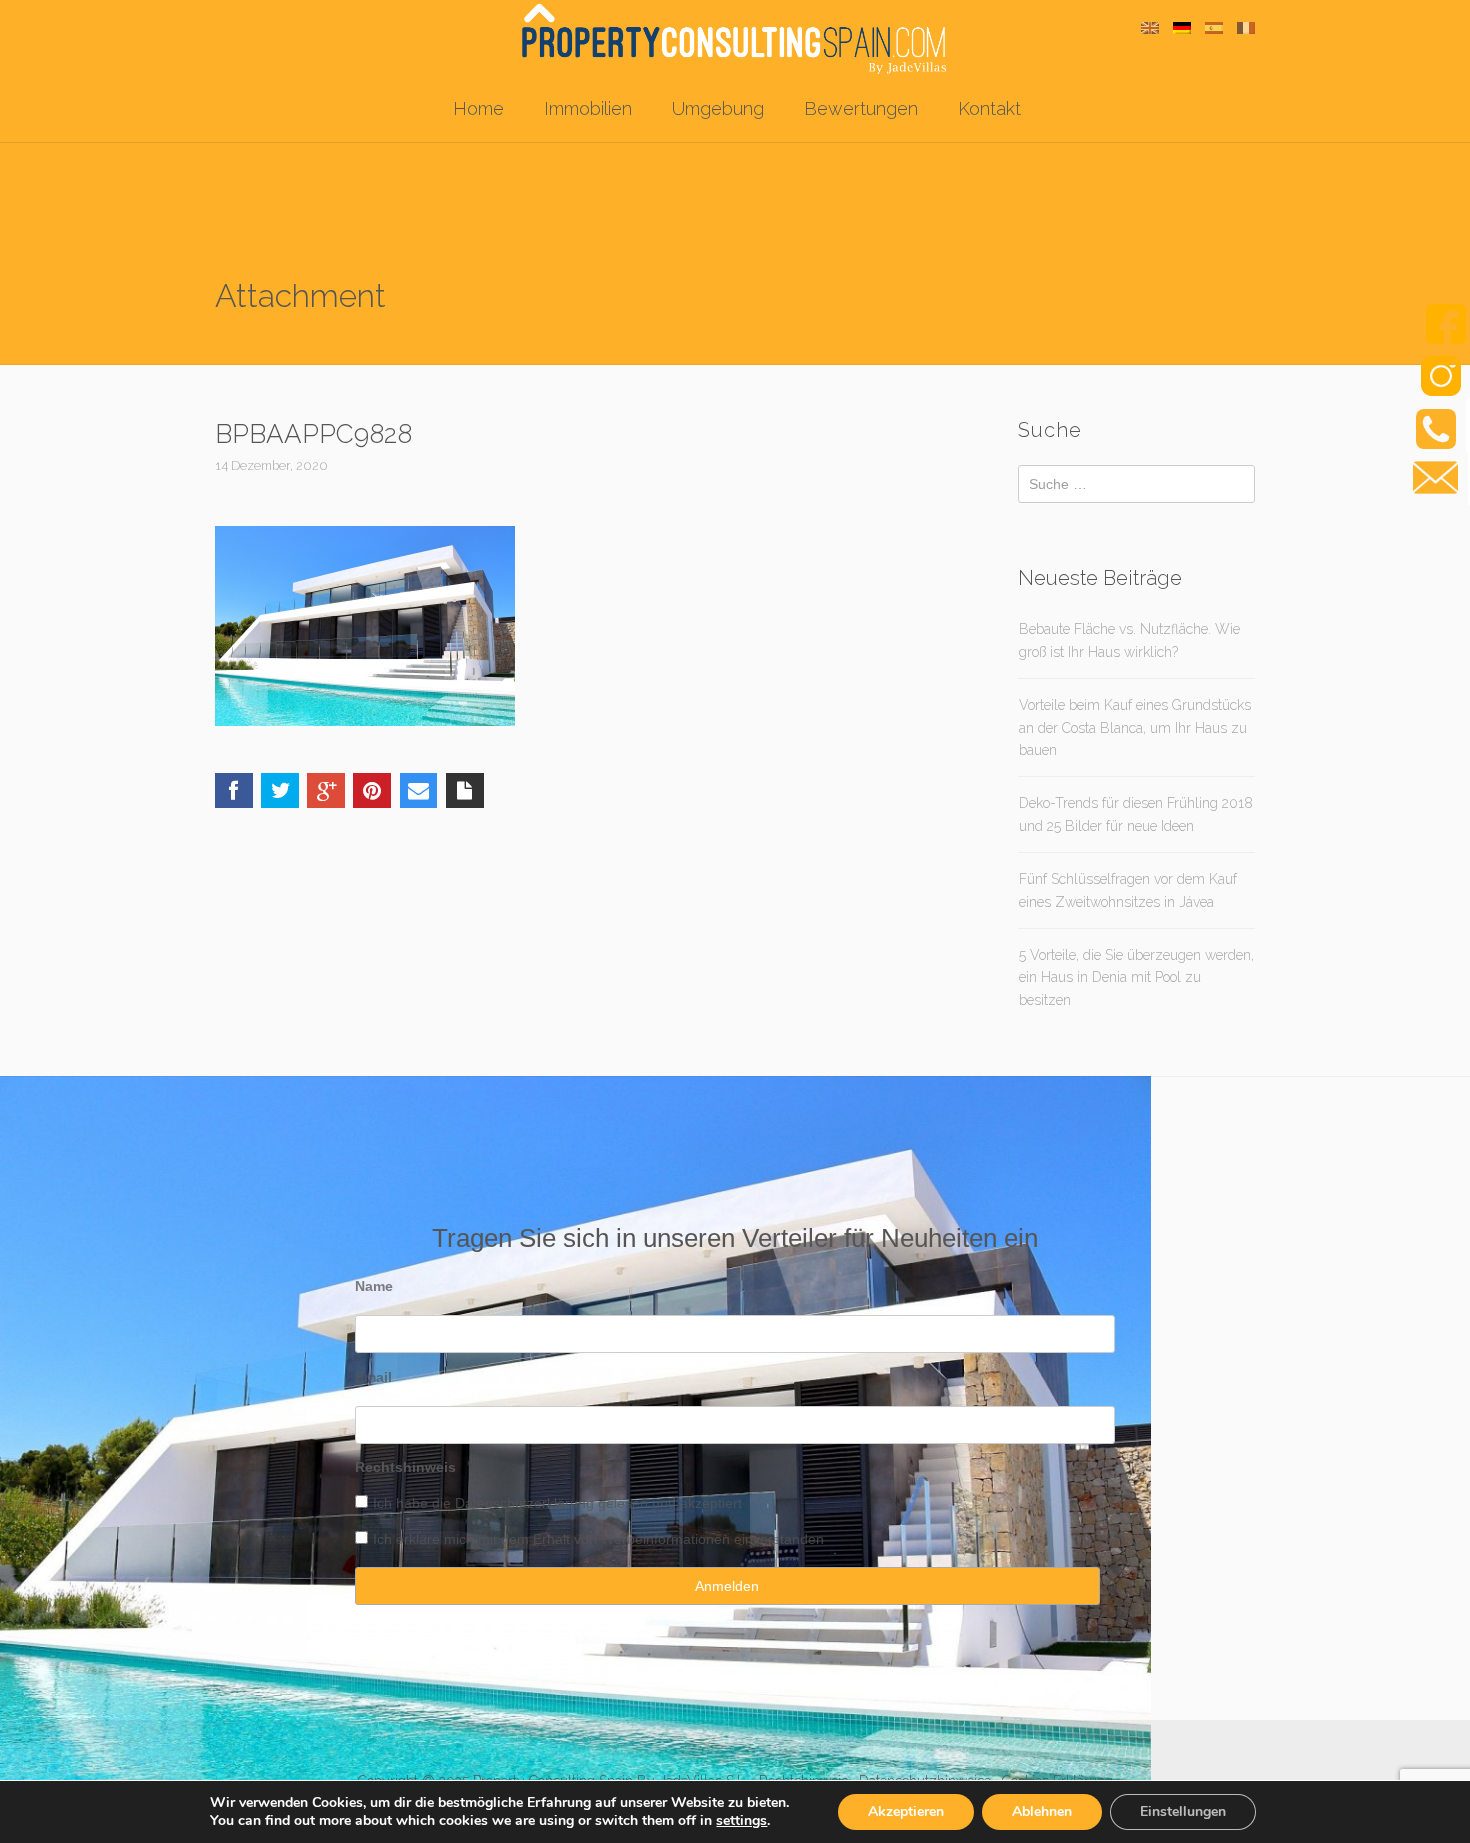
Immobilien (588, 108)
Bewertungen (861, 108)
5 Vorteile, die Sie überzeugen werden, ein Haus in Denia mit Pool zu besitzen (1136, 977)
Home (478, 108)
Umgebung (718, 108)
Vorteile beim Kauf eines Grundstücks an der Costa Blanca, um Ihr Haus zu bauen (1135, 727)
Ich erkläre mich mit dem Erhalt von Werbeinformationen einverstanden (598, 1539)
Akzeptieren (906, 1811)
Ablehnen (1042, 1811)
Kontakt (989, 108)
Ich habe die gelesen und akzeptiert (557, 1503)
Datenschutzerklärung (524, 1503)
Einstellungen (1183, 1811)
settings (741, 1821)
